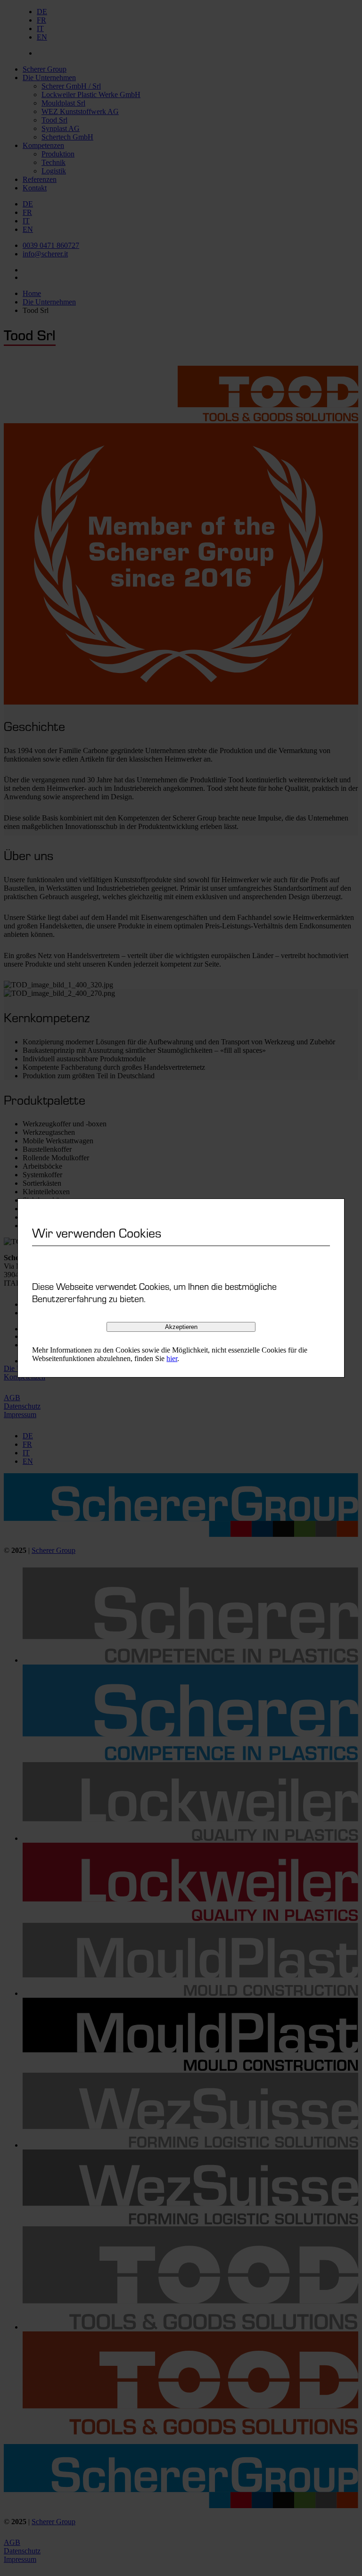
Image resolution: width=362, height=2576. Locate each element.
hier (172, 1358)
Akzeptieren (181, 1327)
